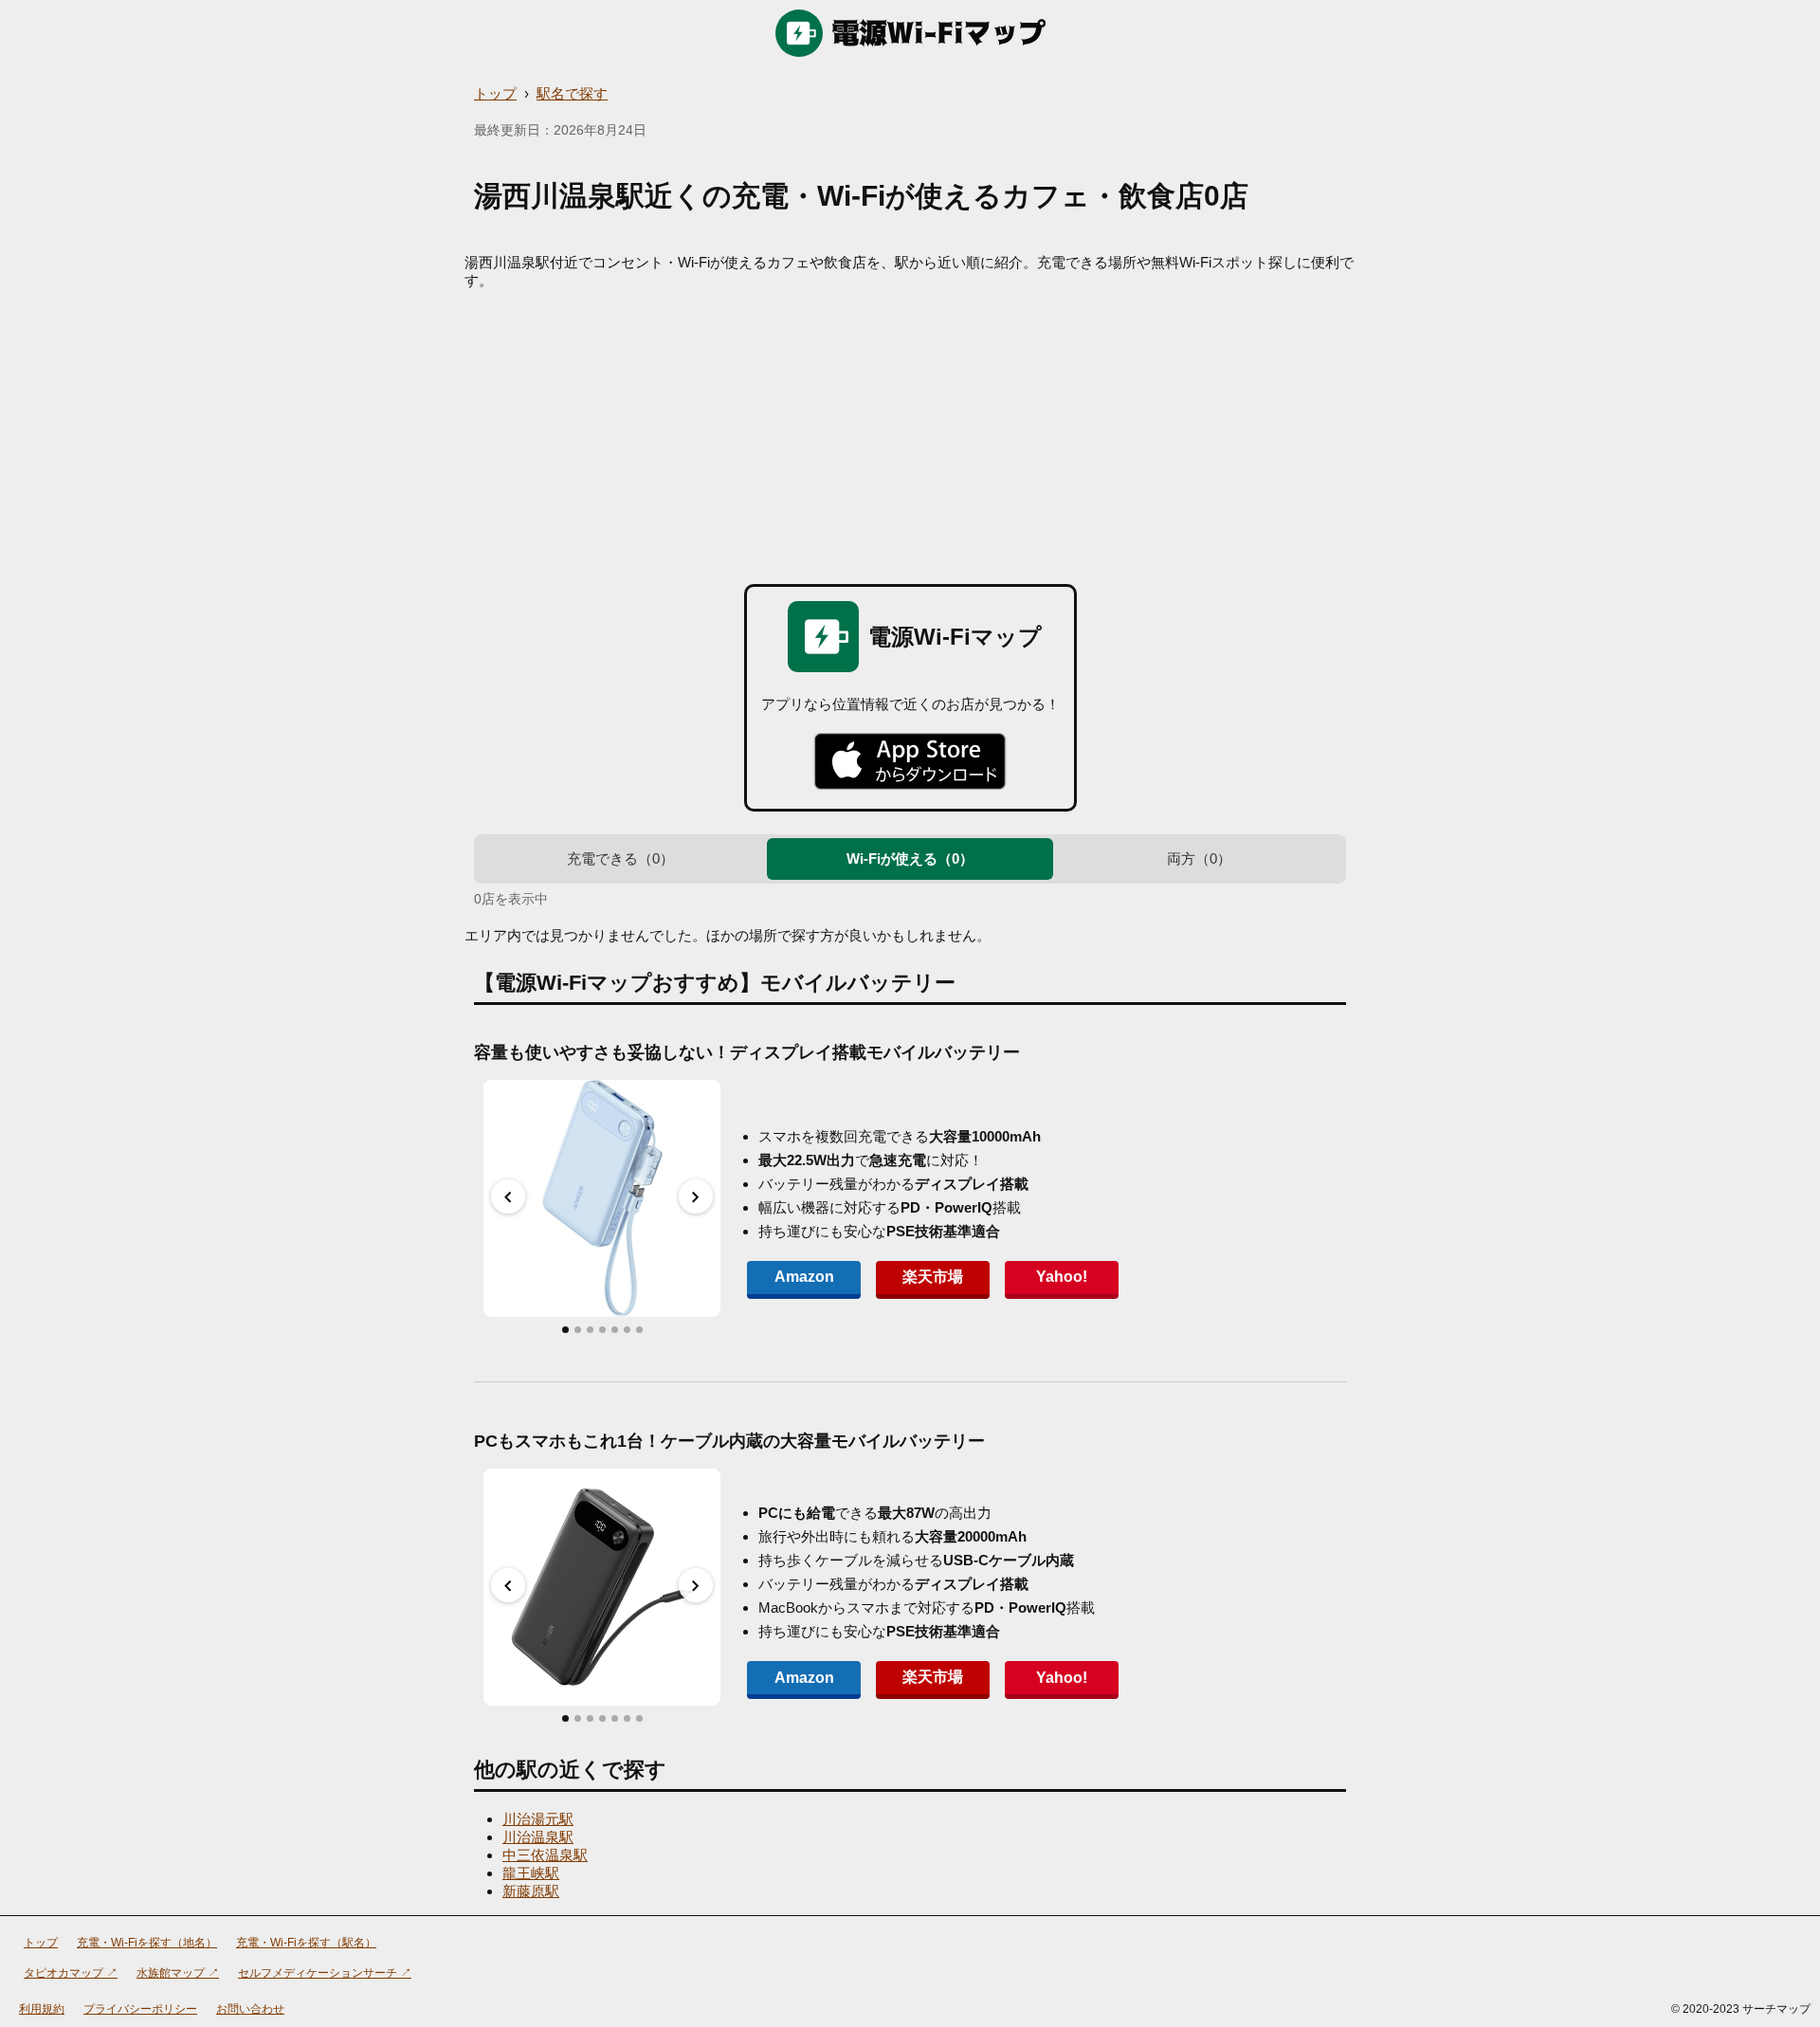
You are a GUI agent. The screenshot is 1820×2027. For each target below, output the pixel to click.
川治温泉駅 (538, 1837)
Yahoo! (1062, 1277)
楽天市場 (933, 1277)
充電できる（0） (620, 858)
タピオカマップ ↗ (71, 1973)
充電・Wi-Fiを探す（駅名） (306, 1943)
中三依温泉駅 (545, 1855)
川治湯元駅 (538, 1819)
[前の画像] (508, 1196)
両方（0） (1199, 858)
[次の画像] (696, 1196)
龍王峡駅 (531, 1873)
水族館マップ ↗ (178, 1973)
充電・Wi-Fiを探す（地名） (147, 1943)
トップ (495, 93)
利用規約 (42, 2009)
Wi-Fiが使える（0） (910, 858)
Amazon (804, 1277)
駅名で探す (572, 93)
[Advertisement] (910, 432)
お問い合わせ (250, 2009)
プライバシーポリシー (140, 2009)
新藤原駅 (531, 1891)
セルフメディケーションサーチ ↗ (325, 1973)
